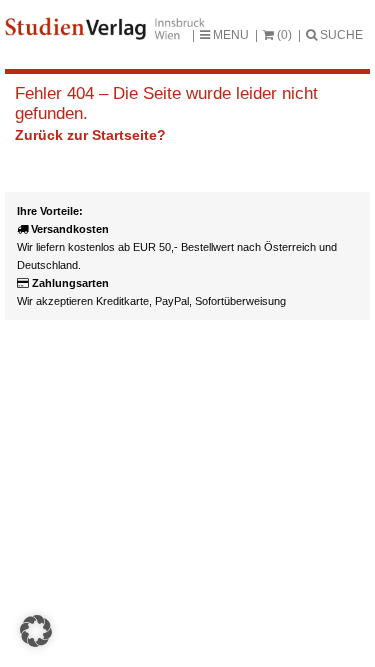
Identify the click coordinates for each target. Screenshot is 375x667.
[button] (36, 631)
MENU (229, 35)
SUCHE (340, 35)
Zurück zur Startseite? (90, 135)
